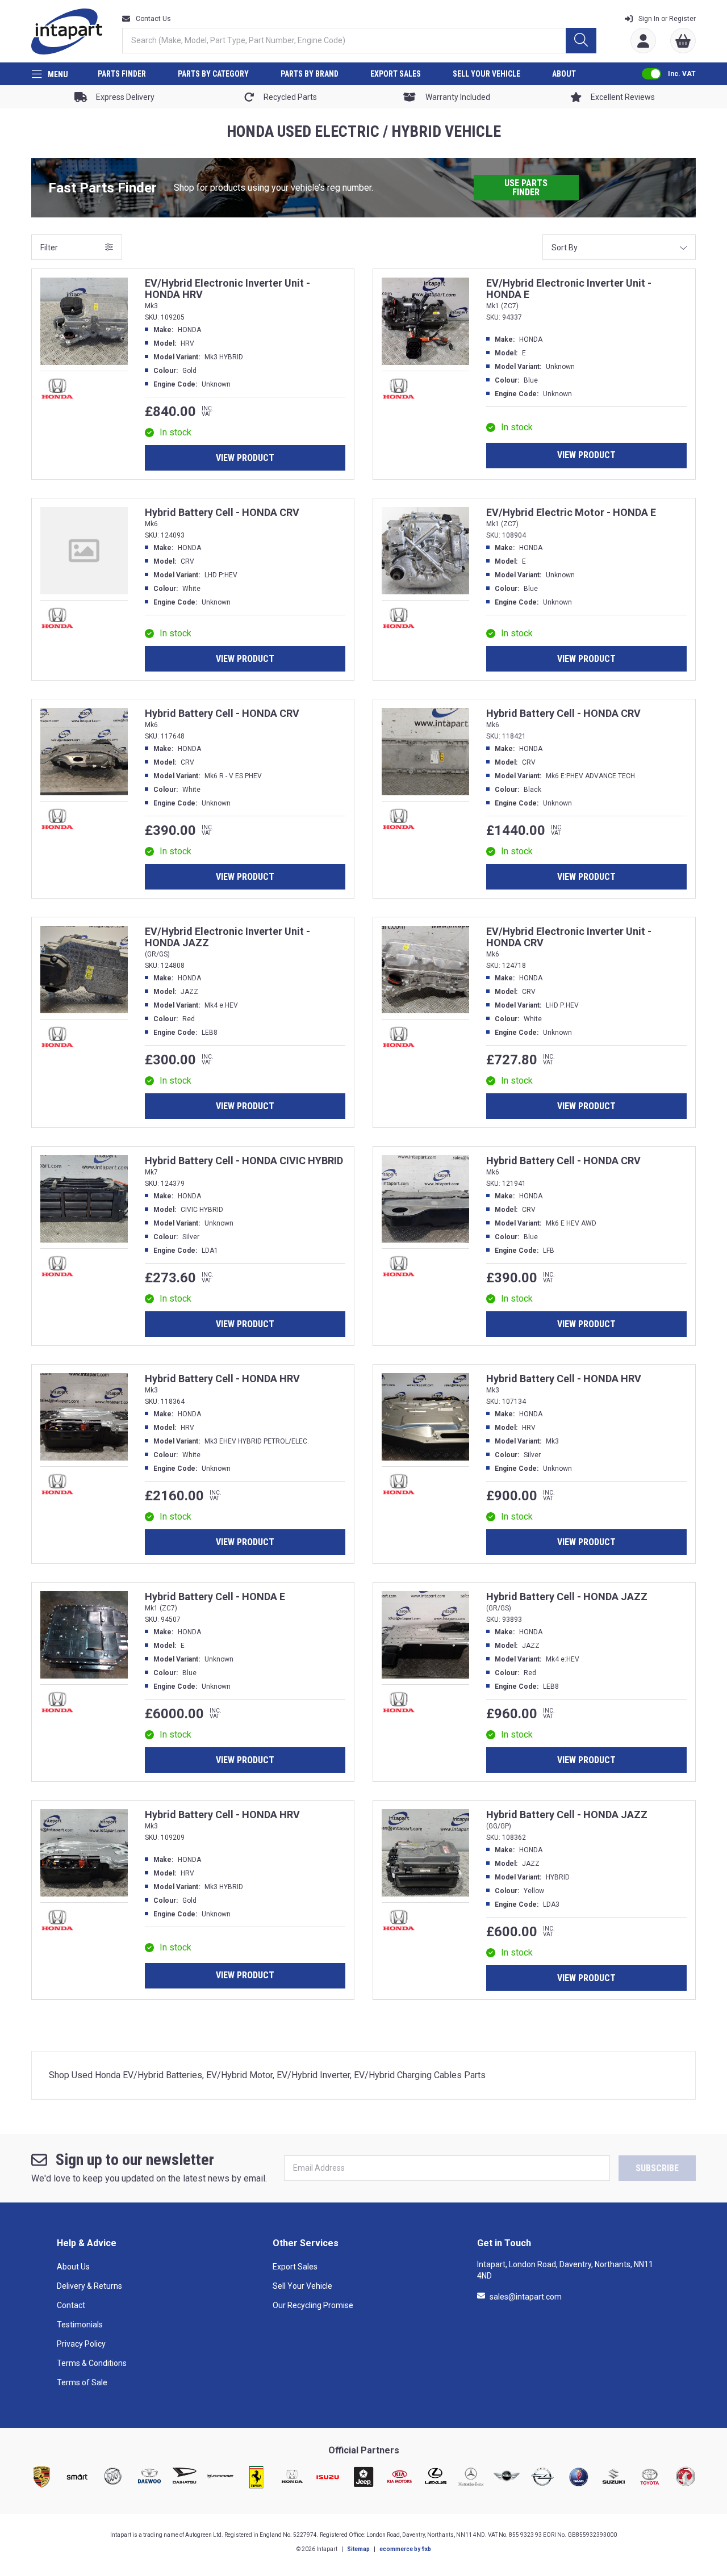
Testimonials (80, 2325)
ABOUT (564, 74)
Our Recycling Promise (313, 2305)
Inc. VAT (682, 74)
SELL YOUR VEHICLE (486, 74)
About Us (73, 2267)
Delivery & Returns (89, 2286)
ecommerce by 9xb (405, 2549)
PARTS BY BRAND (310, 74)
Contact (71, 2305)
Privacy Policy (81, 2344)
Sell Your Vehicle (302, 2286)
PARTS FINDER (122, 74)
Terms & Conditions (92, 2363)
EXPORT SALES (396, 74)
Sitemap (358, 2549)
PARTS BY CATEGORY (213, 74)
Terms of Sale (82, 2382)
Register (667, 19)
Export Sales (295, 2267)
